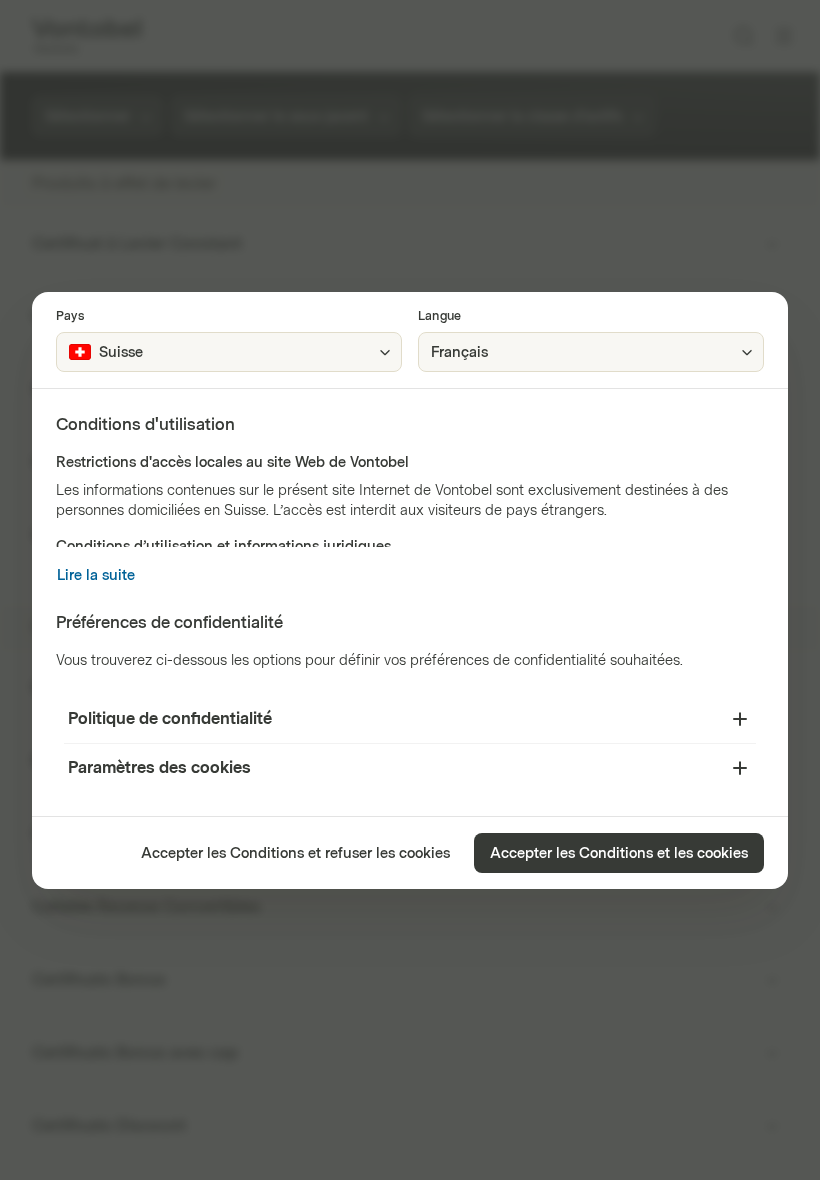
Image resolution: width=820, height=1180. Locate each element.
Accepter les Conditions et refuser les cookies (295, 853)
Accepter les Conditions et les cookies (619, 853)
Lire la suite (96, 575)
